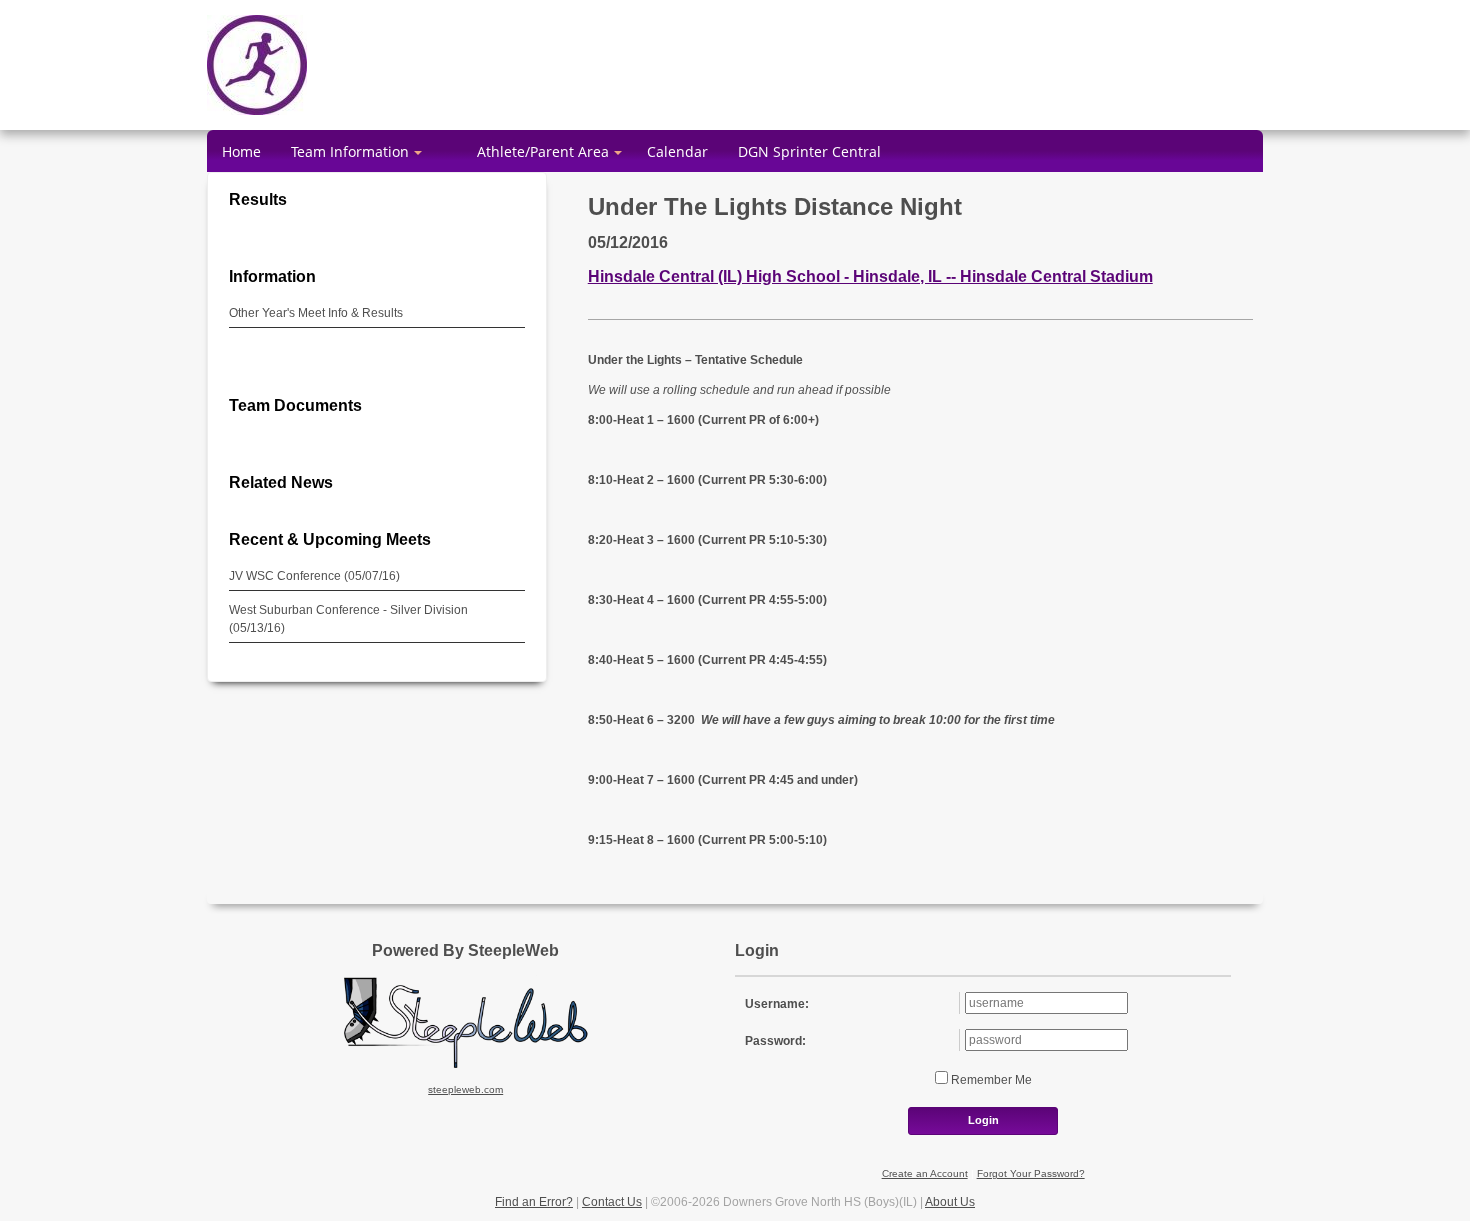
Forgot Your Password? (1031, 1173)
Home (241, 151)
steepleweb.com (465, 1089)
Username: (777, 1004)
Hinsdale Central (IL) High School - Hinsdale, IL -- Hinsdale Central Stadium (870, 276)
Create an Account (925, 1173)
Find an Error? (534, 1202)
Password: (775, 1041)
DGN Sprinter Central (809, 151)
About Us (950, 1202)
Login (983, 1120)
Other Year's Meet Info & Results (316, 313)
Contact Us (612, 1202)
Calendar (677, 151)
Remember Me (990, 1080)
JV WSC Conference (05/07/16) (314, 576)
